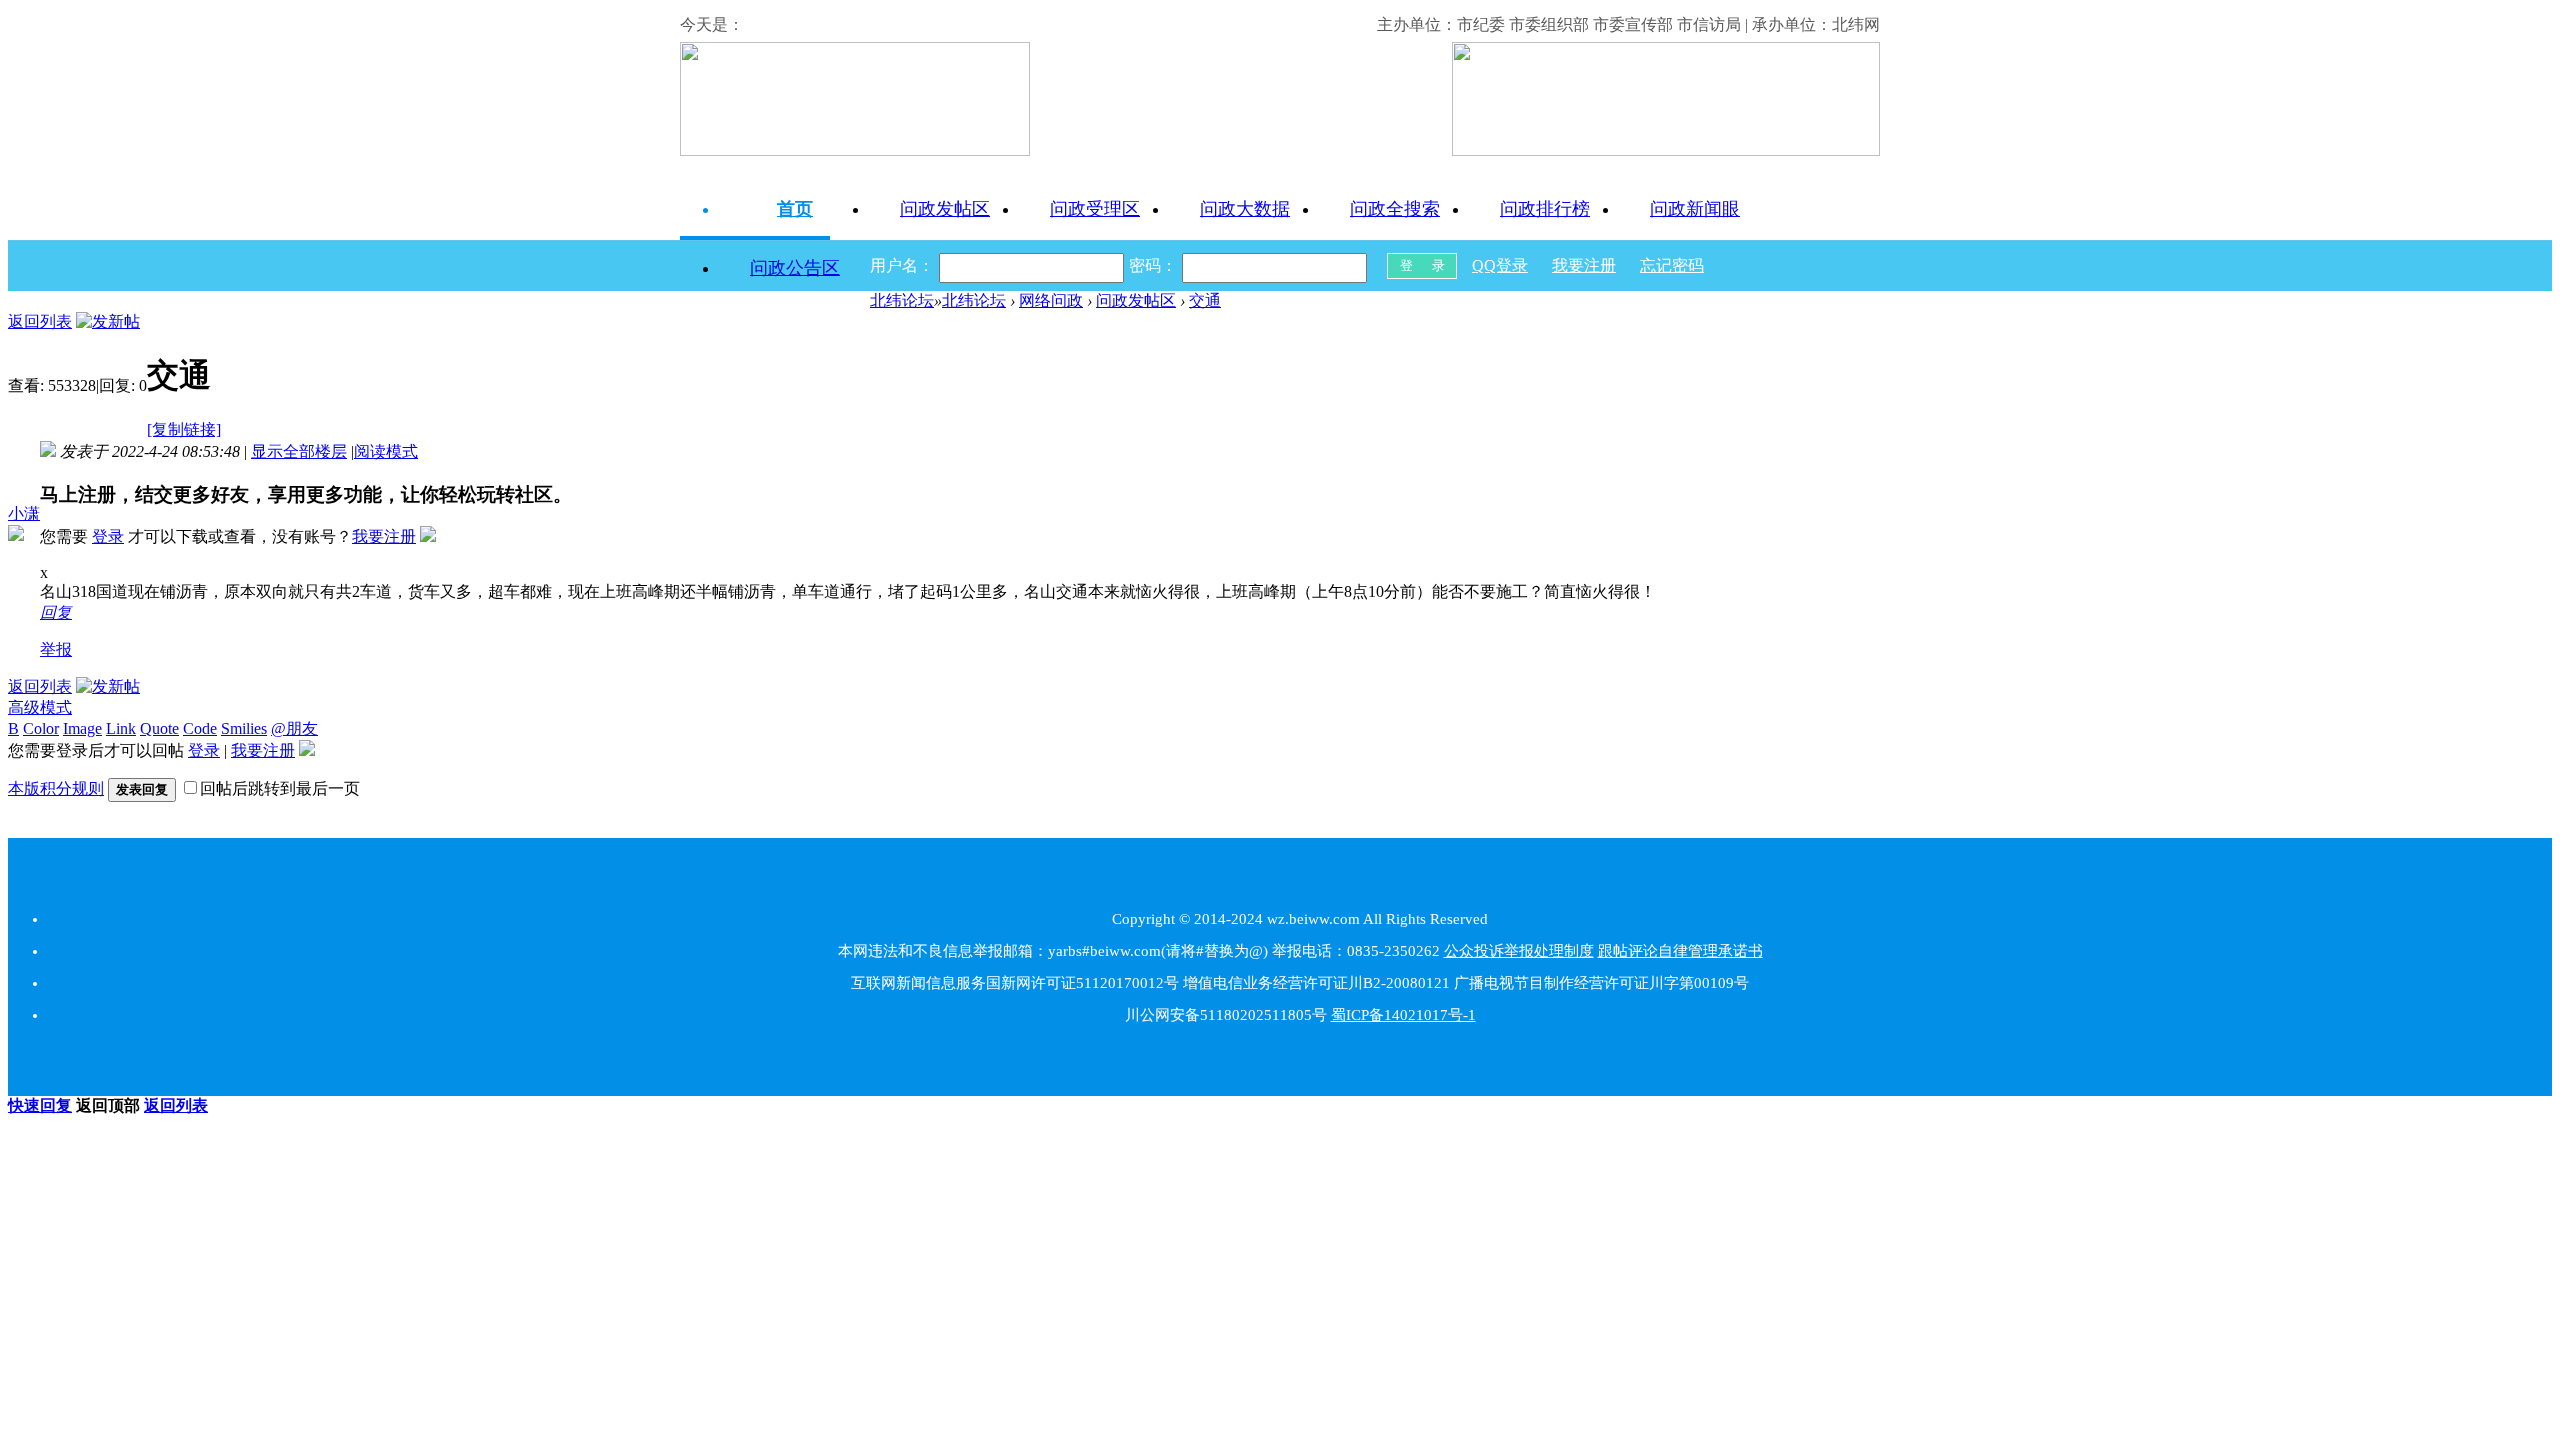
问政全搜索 (1395, 209)
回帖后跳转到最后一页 (280, 788)
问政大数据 (1245, 209)
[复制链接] (184, 429)
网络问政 (1051, 300)
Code (200, 728)
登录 (108, 536)
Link (121, 728)
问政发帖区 (945, 209)
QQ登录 (1500, 265)
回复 (56, 612)
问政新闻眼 (1695, 209)
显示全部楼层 (299, 451)
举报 (56, 649)
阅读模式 (386, 451)
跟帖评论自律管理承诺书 (1680, 951)
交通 (1205, 300)
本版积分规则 (56, 788)
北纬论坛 (902, 300)
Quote (159, 728)
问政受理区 (1095, 209)
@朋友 (294, 728)
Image (82, 728)
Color (41, 728)
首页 (795, 209)
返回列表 (40, 321)
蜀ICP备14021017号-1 (1403, 1015)
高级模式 (40, 707)
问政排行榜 (1545, 209)
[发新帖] (108, 321)
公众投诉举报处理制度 (1519, 951)
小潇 (24, 513)
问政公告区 (795, 268)
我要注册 (1584, 265)
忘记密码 (1672, 265)
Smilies (244, 728)
